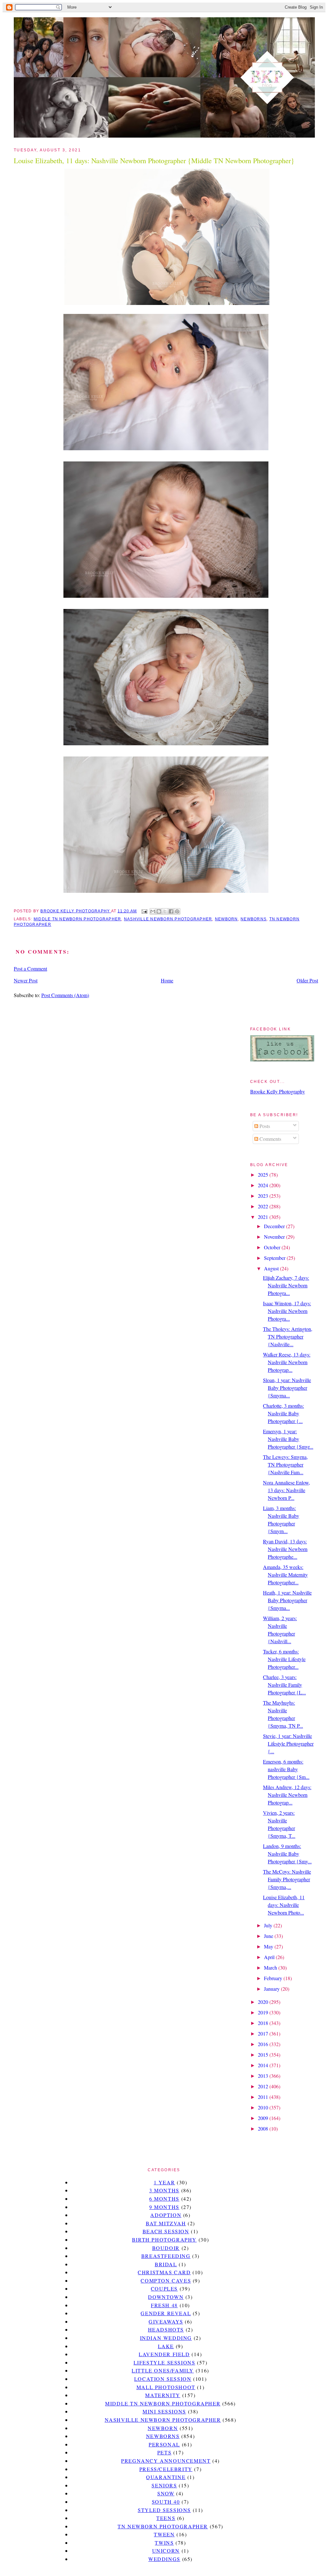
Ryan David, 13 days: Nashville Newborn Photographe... (285, 1549)
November (275, 1237)
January (272, 1989)
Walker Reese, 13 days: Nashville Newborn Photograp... (287, 1362)
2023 (264, 1196)
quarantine (166, 2477)
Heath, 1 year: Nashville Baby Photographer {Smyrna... (287, 1600)
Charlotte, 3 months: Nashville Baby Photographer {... (283, 1413)
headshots (166, 2329)
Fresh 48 (164, 2305)
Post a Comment (30, 968)
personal (164, 2444)
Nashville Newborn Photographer (168, 919)
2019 (264, 2012)
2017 (264, 2033)
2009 (264, 2118)
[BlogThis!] (159, 911)
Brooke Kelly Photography (278, 1091)
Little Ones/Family (163, 2370)
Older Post (307, 980)
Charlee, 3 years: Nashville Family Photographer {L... (284, 1685)
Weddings (164, 2559)
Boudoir (166, 2248)
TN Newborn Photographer (163, 2526)
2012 (264, 2086)
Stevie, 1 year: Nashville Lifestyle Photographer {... (288, 1744)
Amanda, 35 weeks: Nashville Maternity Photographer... (285, 1575)
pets (164, 2452)
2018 (264, 2023)
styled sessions (164, 2510)
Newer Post (26, 980)
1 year (164, 2182)
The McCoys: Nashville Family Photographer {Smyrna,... (287, 1879)
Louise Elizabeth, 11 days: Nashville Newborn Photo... (284, 1905)
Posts (264, 1126)
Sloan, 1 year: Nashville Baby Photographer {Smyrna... (287, 1388)
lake (166, 2346)
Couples (164, 2288)
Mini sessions (164, 2411)
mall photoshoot (166, 2387)
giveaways (166, 2321)
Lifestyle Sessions (164, 2362)
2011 (264, 2097)
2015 (264, 2055)
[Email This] (153, 911)
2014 (264, 2065)
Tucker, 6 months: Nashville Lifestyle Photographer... (284, 1659)
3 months (164, 2190)
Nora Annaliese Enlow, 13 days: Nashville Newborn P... (287, 1490)
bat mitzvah (166, 2223)
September (275, 1258)
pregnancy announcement (166, 2461)
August (272, 1268)
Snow (166, 2493)
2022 (264, 1206)
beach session (166, 2231)
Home (167, 980)
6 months (164, 2199)
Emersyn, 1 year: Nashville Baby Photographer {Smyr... (288, 1439)
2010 (264, 2107)
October (273, 1247)
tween (164, 2534)
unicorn (166, 2551)
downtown (166, 2297)
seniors (164, 2485)
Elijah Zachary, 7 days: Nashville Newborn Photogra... (286, 1285)
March (271, 1968)
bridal (166, 2264)
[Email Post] (144, 911)
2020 (264, 2002)
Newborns (254, 919)
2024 (264, 1185)
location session (163, 2379)
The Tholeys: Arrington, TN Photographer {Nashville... (288, 1336)
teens (166, 2518)
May (269, 1946)
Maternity (163, 2395)
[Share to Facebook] (171, 911)
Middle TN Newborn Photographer (77, 919)
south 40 (166, 2502)
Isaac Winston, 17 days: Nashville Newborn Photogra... (287, 1311)
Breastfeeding (166, 2256)
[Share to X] (165, 911)
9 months (164, 2207)
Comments (270, 1139)
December (275, 1226)
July (269, 1925)
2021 (264, 1217)
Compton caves (166, 2280)
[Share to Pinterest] (177, 911)
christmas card (164, 2272)
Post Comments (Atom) (65, 995)
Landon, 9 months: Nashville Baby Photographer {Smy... (287, 1854)
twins (164, 2543)
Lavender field (164, 2354)
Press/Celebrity (166, 2469)
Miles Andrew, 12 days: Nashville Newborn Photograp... (287, 1795)
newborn (226, 919)
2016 (264, 2044)
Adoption (166, 2215)
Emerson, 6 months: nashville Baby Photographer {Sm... (286, 1769)
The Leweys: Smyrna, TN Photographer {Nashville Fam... (285, 1464)
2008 (264, 2128)
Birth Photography (164, 2240)
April (270, 1957)
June (269, 1936)
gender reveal (166, 2313)
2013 (264, 2076)
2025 (264, 1175)
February (274, 1978)
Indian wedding (166, 2338)
